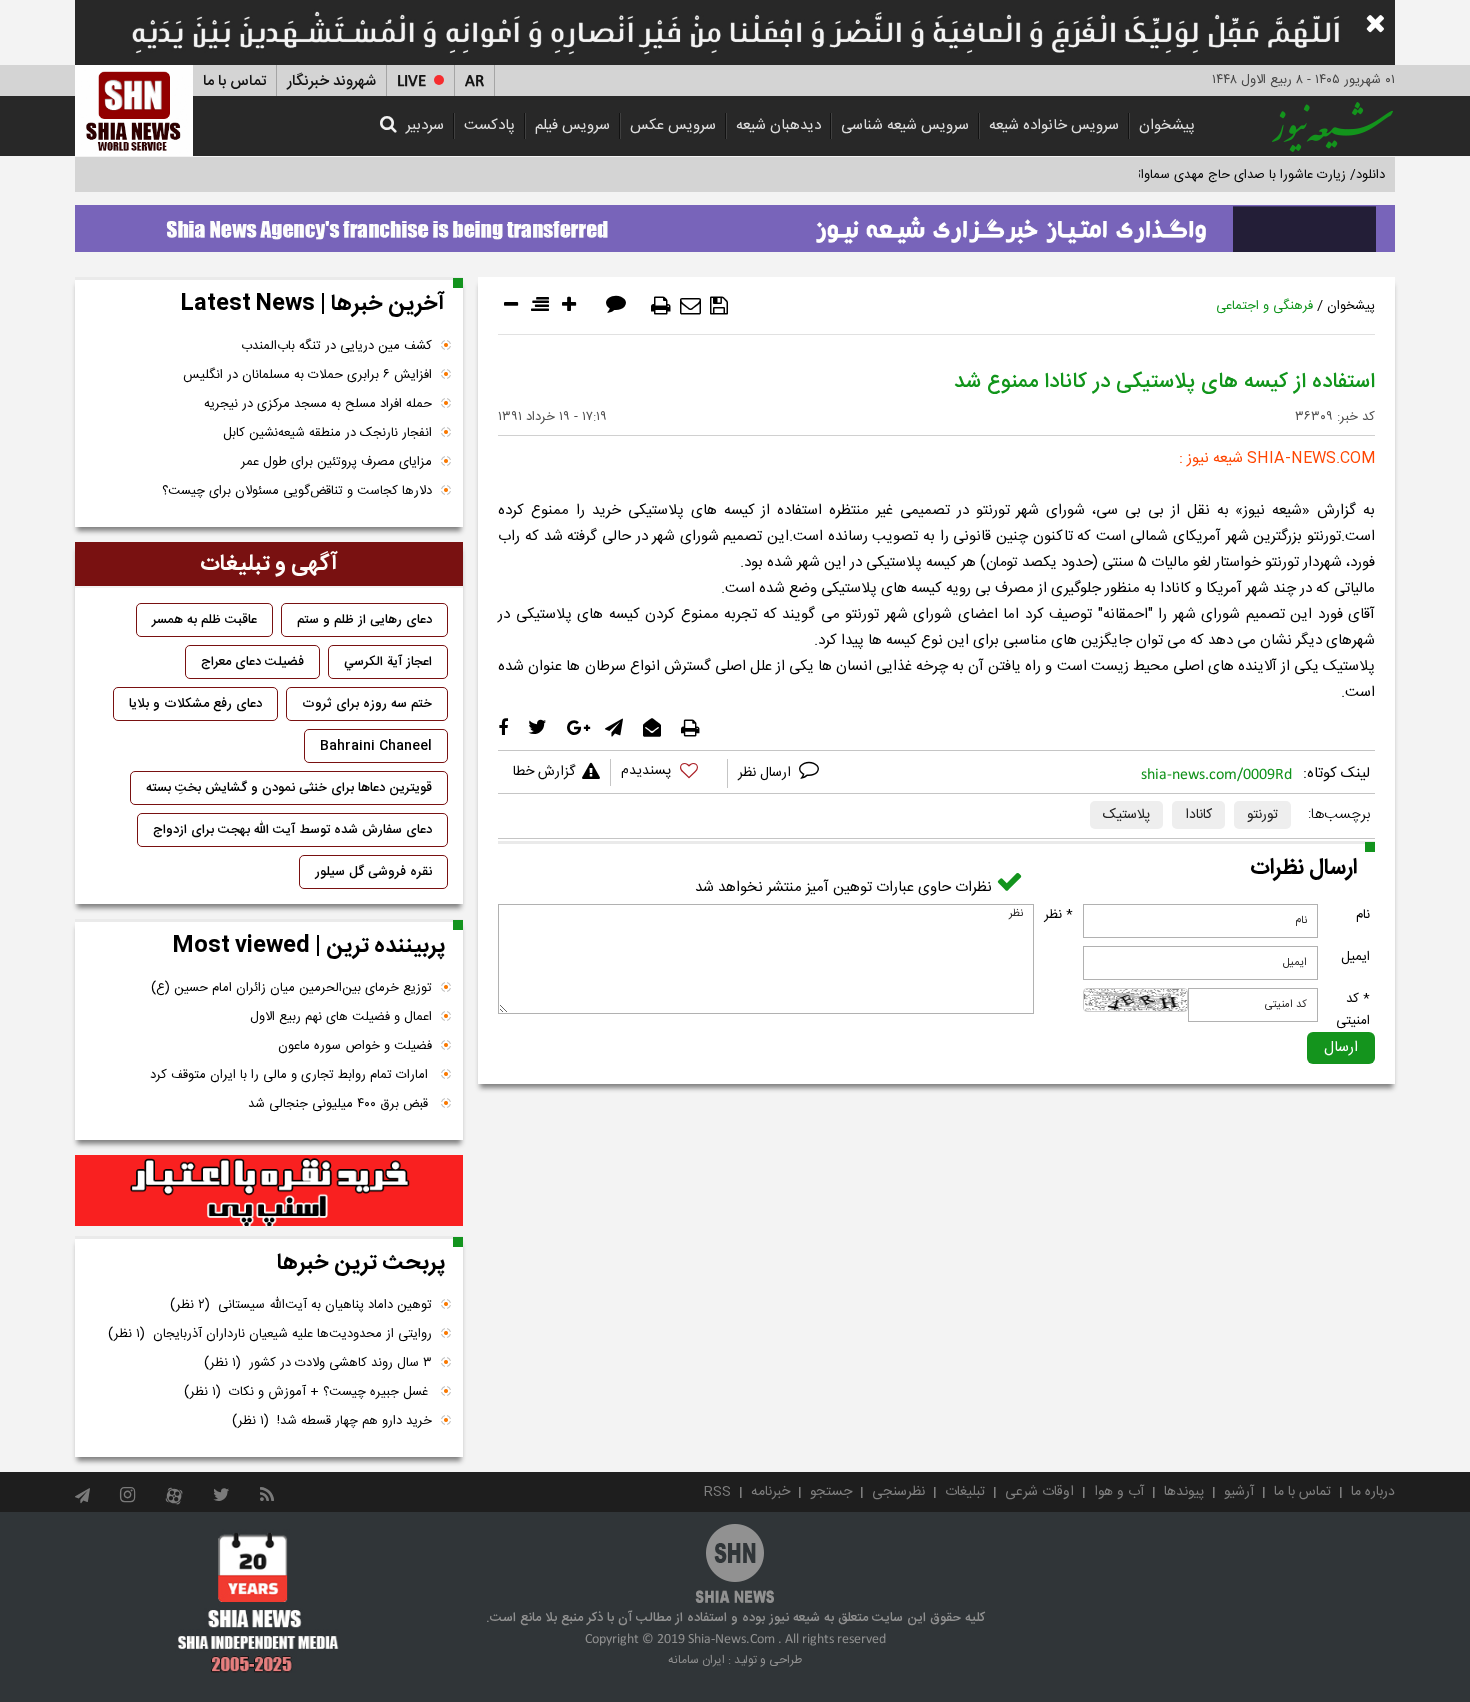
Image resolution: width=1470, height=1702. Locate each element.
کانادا (1198, 815)
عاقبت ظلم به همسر (204, 620)
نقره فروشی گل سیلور (373, 872)
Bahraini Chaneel (376, 746)
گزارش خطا (544, 772)
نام (1363, 915)
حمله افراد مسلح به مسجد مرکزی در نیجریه (318, 404)
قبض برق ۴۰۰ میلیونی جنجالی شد (340, 1104)
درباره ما (1373, 1492)
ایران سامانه (696, 1660)
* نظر (1058, 915)
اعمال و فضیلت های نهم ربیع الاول (341, 1017)
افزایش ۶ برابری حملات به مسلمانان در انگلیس (307, 375)
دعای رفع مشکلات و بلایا (195, 704)
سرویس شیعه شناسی (905, 125)
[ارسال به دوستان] (690, 306)
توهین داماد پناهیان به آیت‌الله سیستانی (301, 1305)
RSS (717, 1492)
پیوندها (1184, 1492)
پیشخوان (1167, 125)
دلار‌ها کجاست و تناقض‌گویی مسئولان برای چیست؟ (297, 491)
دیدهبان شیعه (778, 125)
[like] (669, 773)
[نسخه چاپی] (661, 306)
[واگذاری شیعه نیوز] (735, 223)
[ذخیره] (719, 306)
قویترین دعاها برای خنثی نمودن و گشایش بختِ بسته (289, 788)
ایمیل (1355, 957)
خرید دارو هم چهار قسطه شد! (332, 1421)
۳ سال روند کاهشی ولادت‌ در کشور (318, 1363)
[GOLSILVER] (269, 1191)
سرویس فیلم (572, 125)
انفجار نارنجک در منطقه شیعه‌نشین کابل (327, 433)
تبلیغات (965, 1492)
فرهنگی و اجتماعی (1264, 306)
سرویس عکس (673, 125)
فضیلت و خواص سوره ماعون (355, 1046)
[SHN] (134, 110)
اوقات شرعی (1039, 1492)
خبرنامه (770, 1492)
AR (474, 81)
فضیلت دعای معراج (252, 662)
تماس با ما (234, 81)
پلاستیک (1126, 815)
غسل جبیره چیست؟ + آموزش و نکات (308, 1392)
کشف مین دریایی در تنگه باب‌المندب (336, 346)
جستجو (831, 1492)
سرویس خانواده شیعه (1054, 125)
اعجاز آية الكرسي (388, 662)
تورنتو (1262, 815)
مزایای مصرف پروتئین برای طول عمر (336, 462)
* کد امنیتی (1353, 1010)
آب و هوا (1119, 1492)
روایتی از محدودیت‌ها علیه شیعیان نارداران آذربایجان (270, 1334)
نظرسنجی (898, 1492)
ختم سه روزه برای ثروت (367, 704)
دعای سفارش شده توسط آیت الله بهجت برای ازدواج (292, 830)
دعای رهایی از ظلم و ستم (364, 620)
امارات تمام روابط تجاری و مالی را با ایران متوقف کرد (291, 1075)
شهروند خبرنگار (331, 81)
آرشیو (1239, 1492)
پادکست (489, 125)
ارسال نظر (766, 773)
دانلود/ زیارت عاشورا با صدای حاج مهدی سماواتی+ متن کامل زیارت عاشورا (1188, 175)
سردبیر (425, 125)
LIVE (411, 81)
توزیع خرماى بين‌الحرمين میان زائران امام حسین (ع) (291, 988)
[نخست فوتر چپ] (258, 1602)
